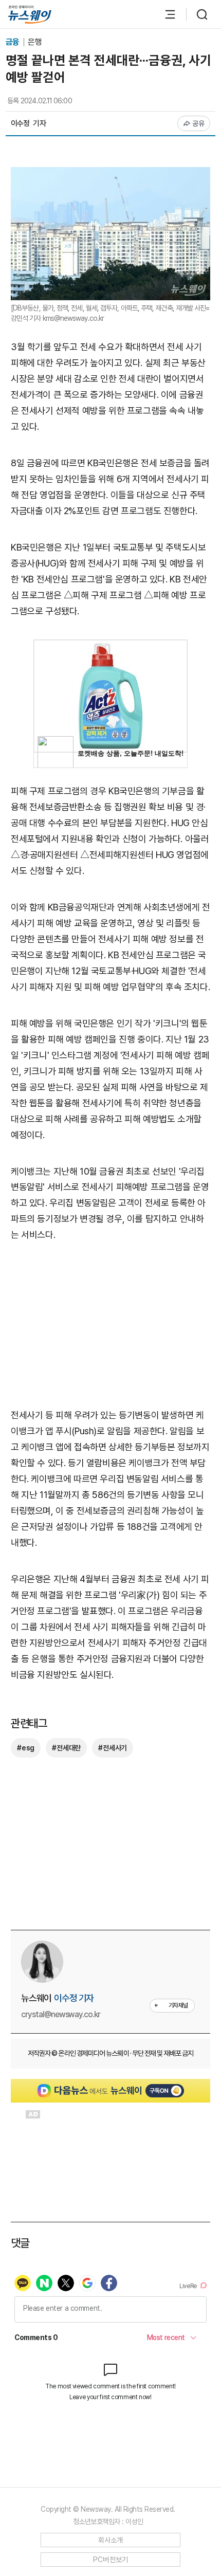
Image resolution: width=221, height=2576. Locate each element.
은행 (34, 42)
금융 (13, 42)
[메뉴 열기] (165, 14)
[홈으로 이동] (30, 15)
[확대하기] (110, 175)
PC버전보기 (111, 2560)
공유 (199, 123)
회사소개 (111, 2540)
